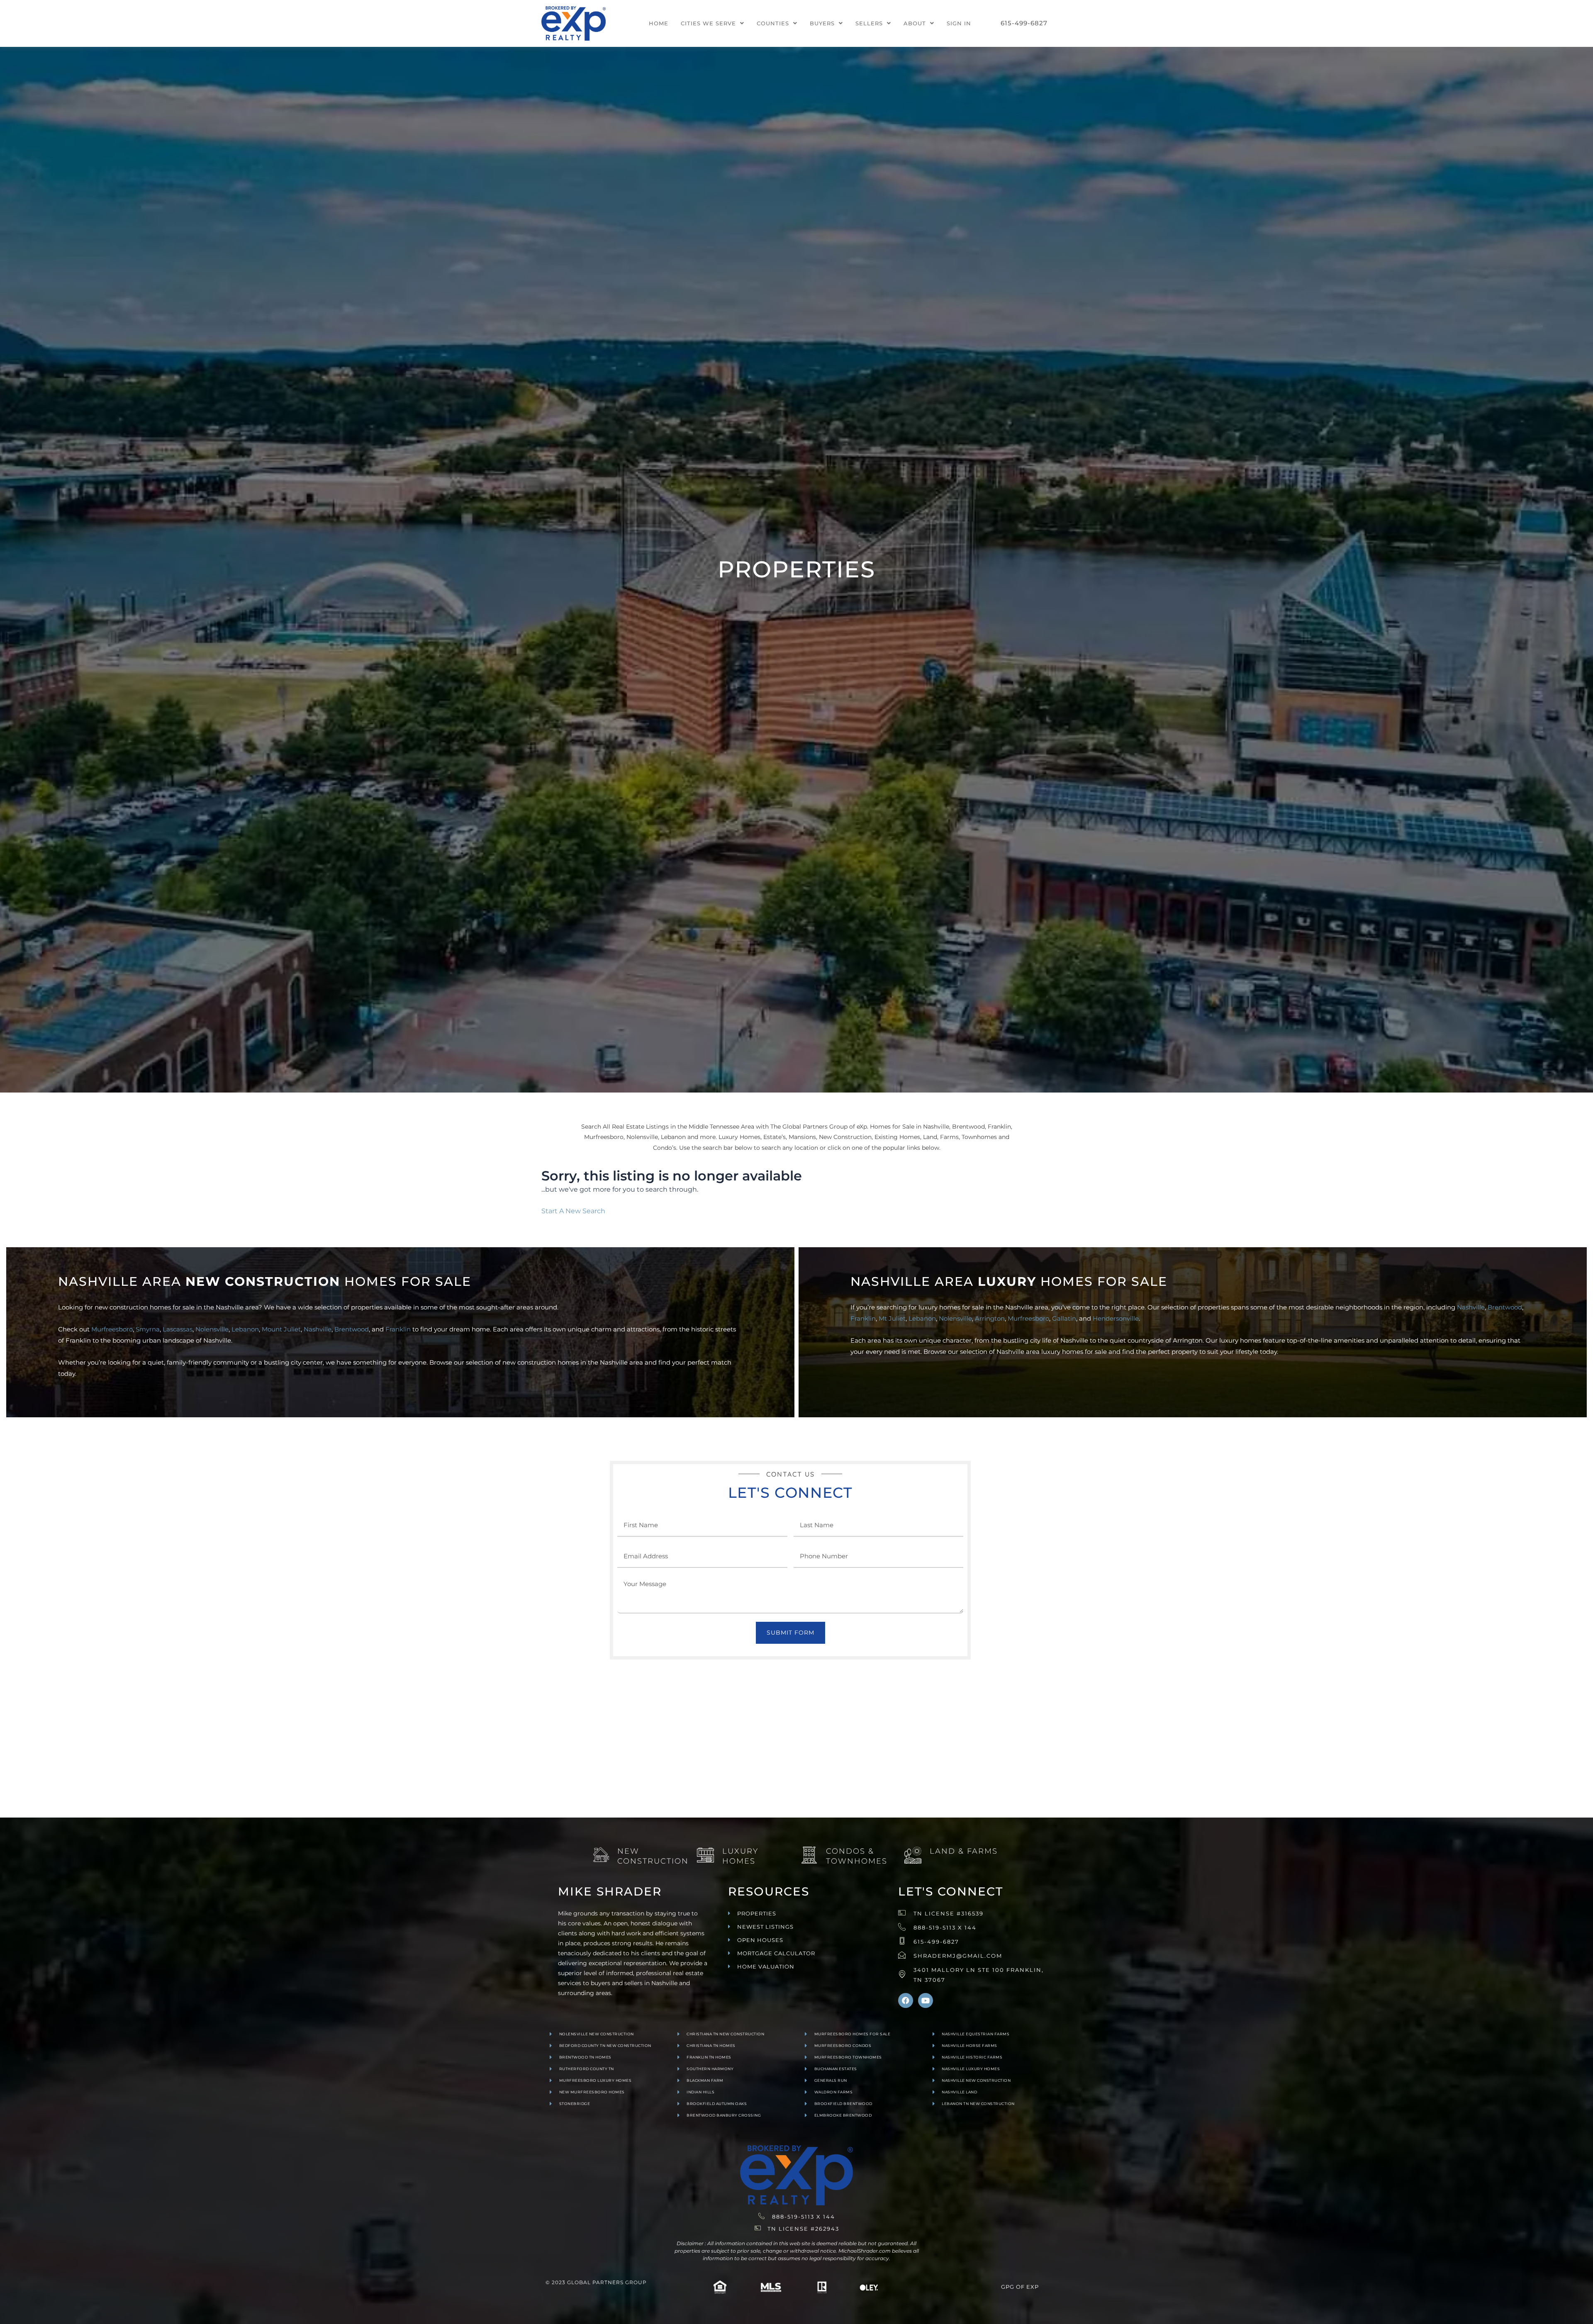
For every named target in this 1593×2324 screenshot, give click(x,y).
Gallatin (1064, 1318)
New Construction (653, 1856)
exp (1033, 2287)
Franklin (398, 1329)
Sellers (869, 23)
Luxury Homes (740, 1856)
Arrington (990, 1318)
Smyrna (148, 1329)
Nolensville (212, 1329)
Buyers (822, 23)
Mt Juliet (892, 1318)
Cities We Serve (708, 23)
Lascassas (178, 1329)
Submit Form (790, 1633)
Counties (773, 23)
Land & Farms (964, 1851)
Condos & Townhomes (857, 1856)
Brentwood (352, 1329)
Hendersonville (1116, 1318)
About (915, 23)
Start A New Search (573, 1211)
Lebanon (245, 1329)
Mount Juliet (281, 1329)
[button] (712, 23)
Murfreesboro (112, 1329)
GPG (1008, 2287)
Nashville (318, 1329)
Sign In (959, 23)
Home (659, 23)
